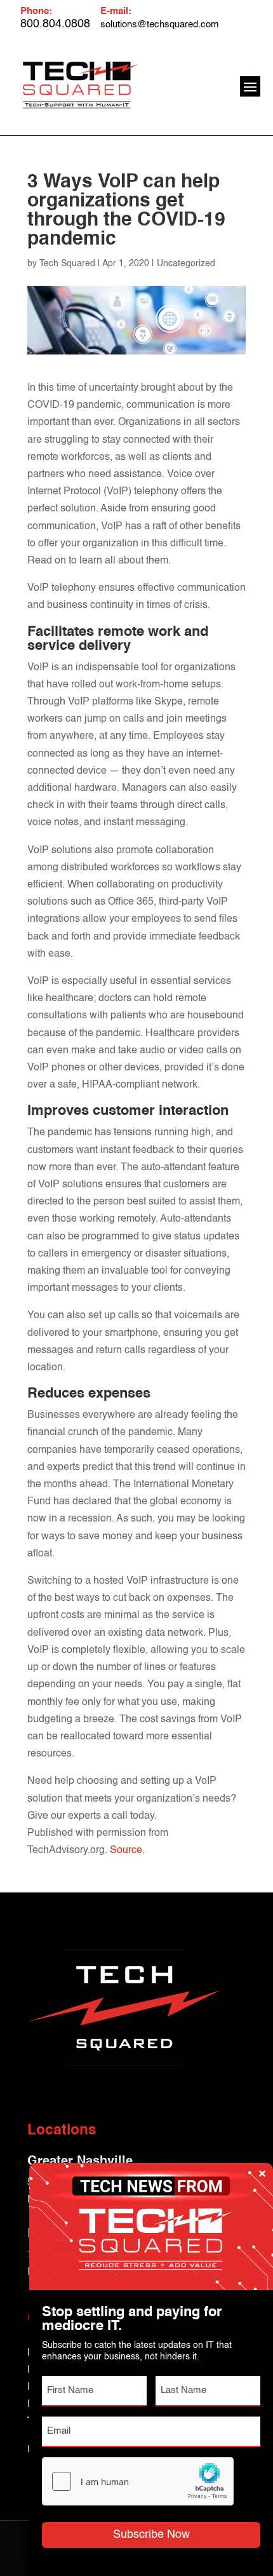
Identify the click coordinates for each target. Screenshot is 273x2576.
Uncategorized (186, 264)
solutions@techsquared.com (160, 24)
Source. (127, 1851)
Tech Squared (67, 264)
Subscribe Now (151, 2535)
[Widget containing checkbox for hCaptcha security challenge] (138, 2481)
